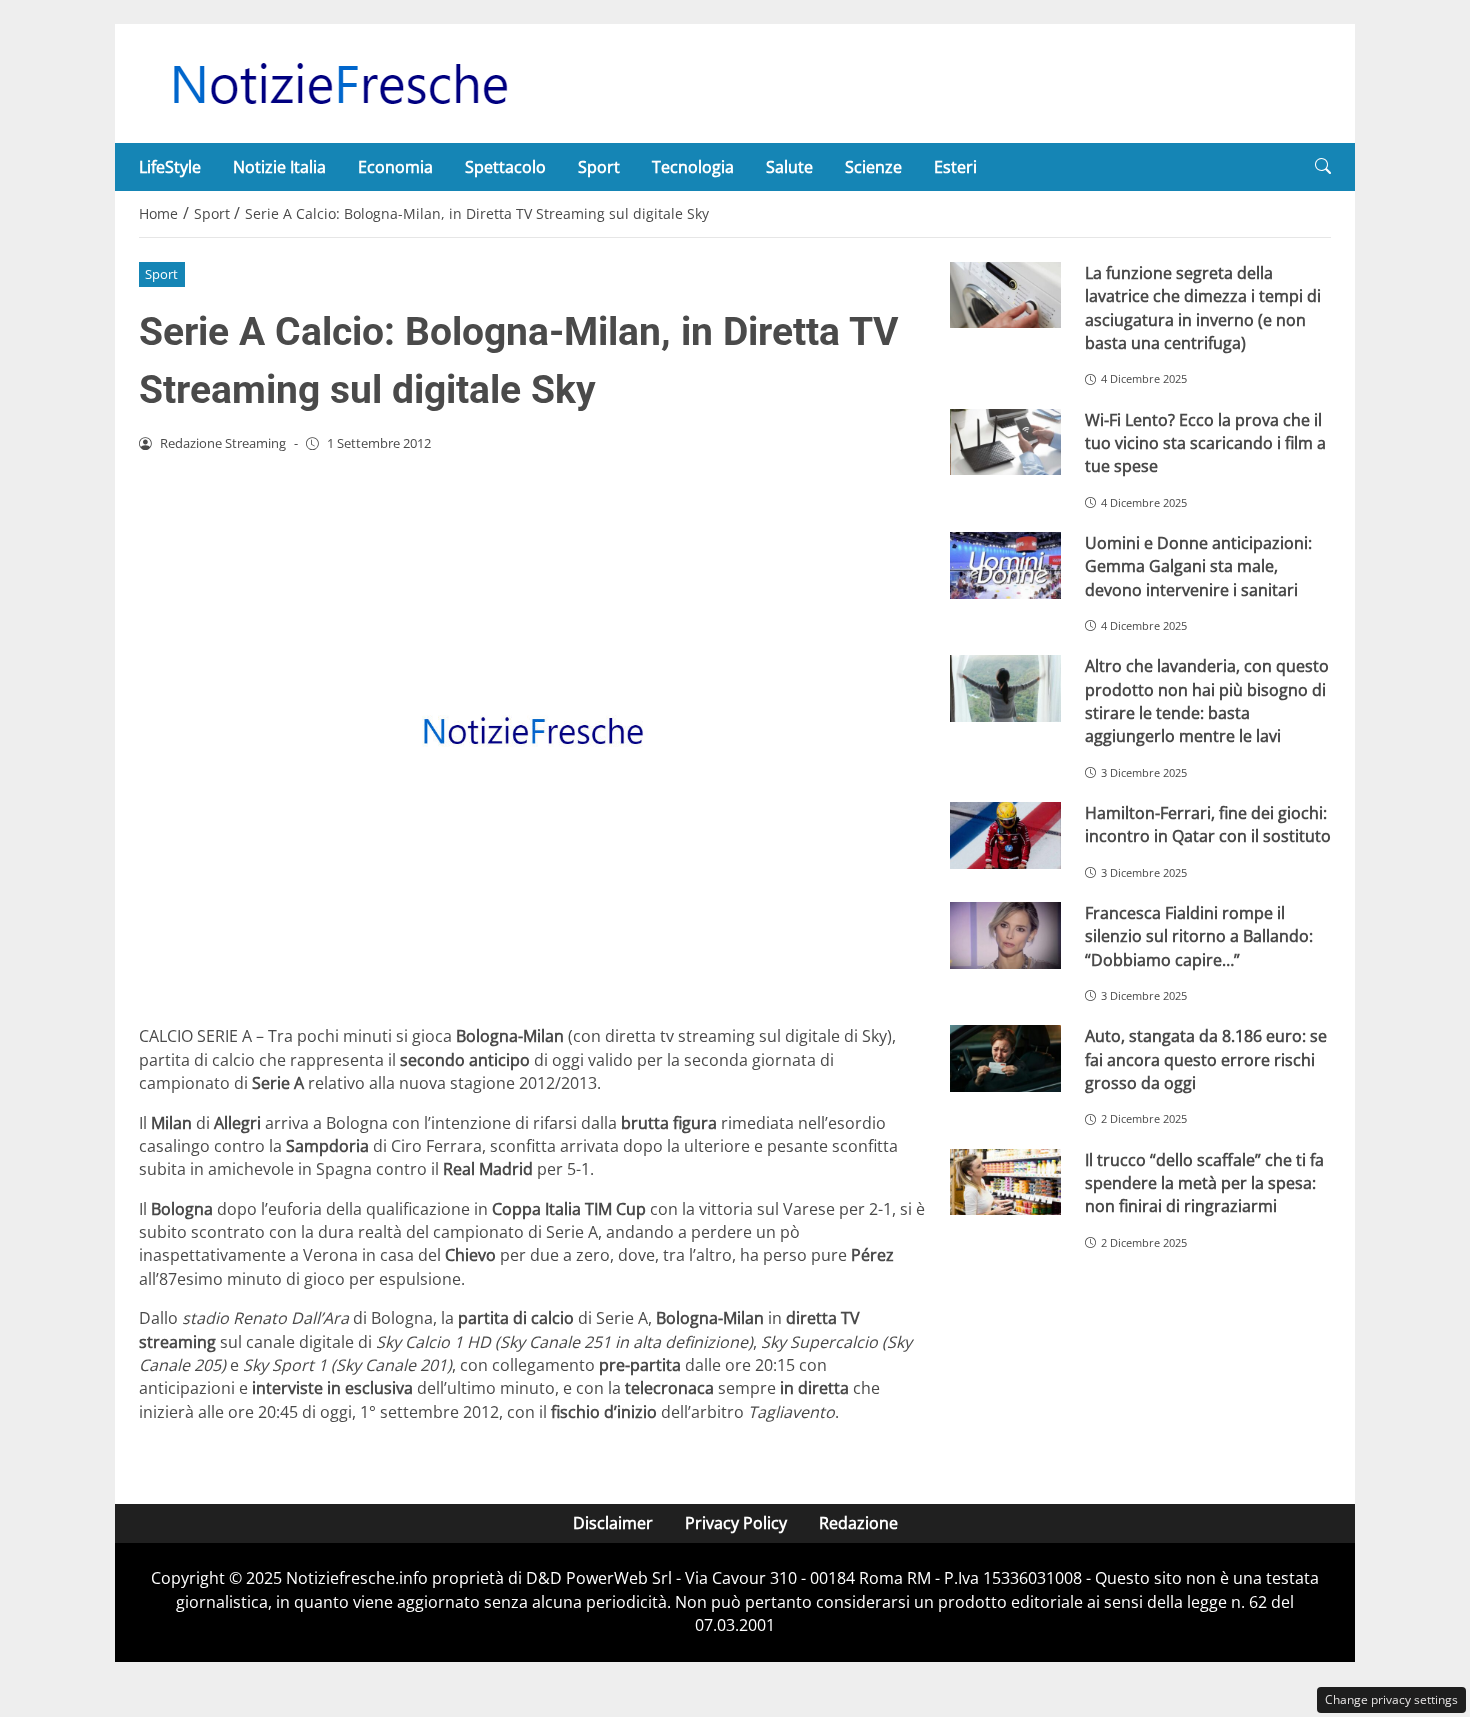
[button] (1323, 166)
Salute (789, 167)
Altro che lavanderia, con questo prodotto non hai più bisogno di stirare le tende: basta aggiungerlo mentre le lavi (1207, 701)
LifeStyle (170, 167)
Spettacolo (505, 167)
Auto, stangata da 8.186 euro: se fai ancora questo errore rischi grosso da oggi (1206, 1059)
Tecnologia (693, 167)
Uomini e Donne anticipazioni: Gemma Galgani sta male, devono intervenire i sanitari (1198, 566)
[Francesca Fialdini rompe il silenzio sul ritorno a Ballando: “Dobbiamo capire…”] (1005, 935)
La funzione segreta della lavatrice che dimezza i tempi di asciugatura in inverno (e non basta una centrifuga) (1203, 308)
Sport (599, 167)
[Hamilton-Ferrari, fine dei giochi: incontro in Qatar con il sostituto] (1005, 835)
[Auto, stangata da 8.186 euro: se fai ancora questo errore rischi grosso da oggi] (1005, 1058)
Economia (395, 167)
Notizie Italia (279, 167)
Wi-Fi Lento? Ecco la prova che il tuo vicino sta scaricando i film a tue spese (1205, 443)
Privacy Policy (736, 1523)
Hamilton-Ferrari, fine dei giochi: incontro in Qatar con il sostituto (1208, 824)
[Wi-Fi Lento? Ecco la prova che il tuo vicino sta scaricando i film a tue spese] (1005, 442)
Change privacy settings (1391, 1699)
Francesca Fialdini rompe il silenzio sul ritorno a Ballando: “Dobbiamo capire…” (1199, 936)
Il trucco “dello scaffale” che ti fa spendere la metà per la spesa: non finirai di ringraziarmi (1204, 1183)
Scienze (873, 167)
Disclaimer (613, 1523)
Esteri (955, 167)
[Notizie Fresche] (339, 82)
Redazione (858, 1523)
